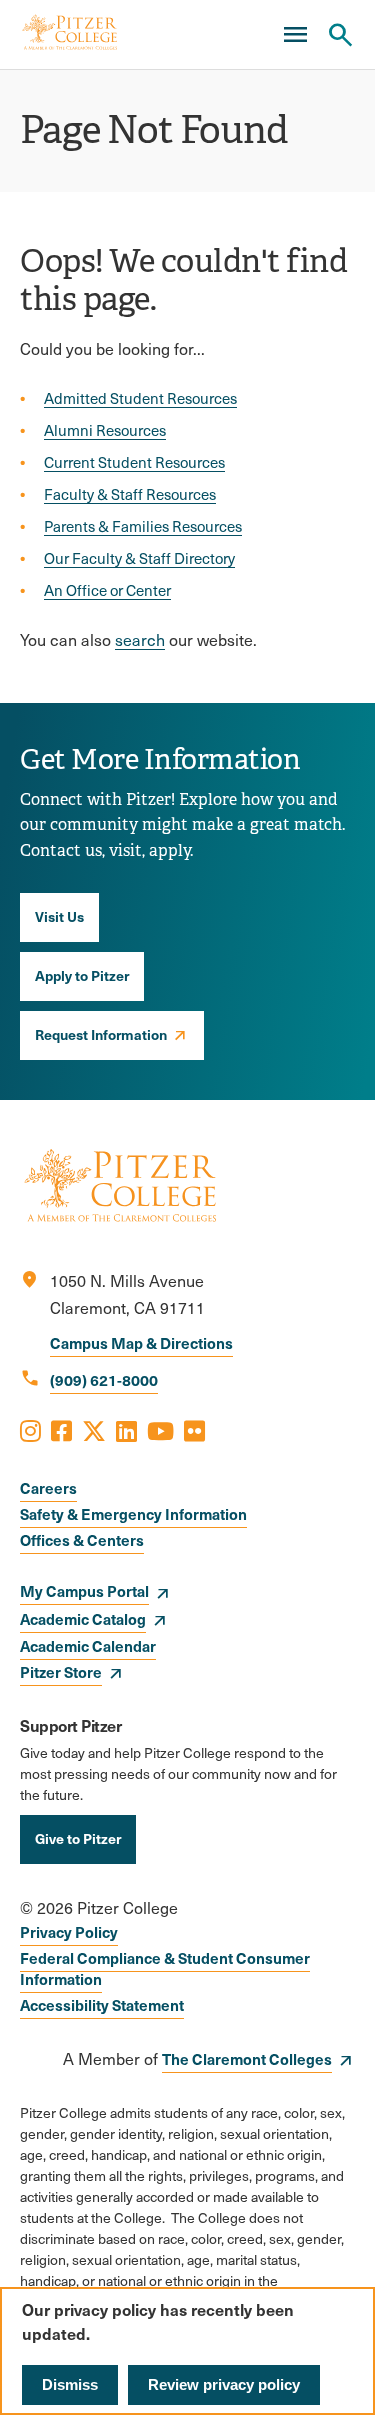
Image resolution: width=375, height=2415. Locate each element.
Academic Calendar (88, 1645)
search (140, 639)
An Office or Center (107, 590)
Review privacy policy (224, 2384)
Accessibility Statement (102, 2004)
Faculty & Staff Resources (130, 494)
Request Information (101, 1034)
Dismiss (70, 2384)
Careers (48, 1487)
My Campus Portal (84, 1590)
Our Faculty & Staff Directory (139, 558)
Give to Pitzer (78, 1838)
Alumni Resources (105, 430)
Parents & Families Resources (143, 526)
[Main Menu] (295, 35)
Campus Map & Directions (141, 1342)
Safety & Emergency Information (133, 1513)
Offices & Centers (82, 1539)
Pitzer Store (61, 1671)
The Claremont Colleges (247, 2058)
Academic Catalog (83, 1618)
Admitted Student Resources (140, 398)
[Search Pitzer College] (340, 35)
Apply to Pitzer (82, 975)
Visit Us (59, 916)
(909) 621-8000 (104, 1379)
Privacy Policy (69, 1931)
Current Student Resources (134, 462)
